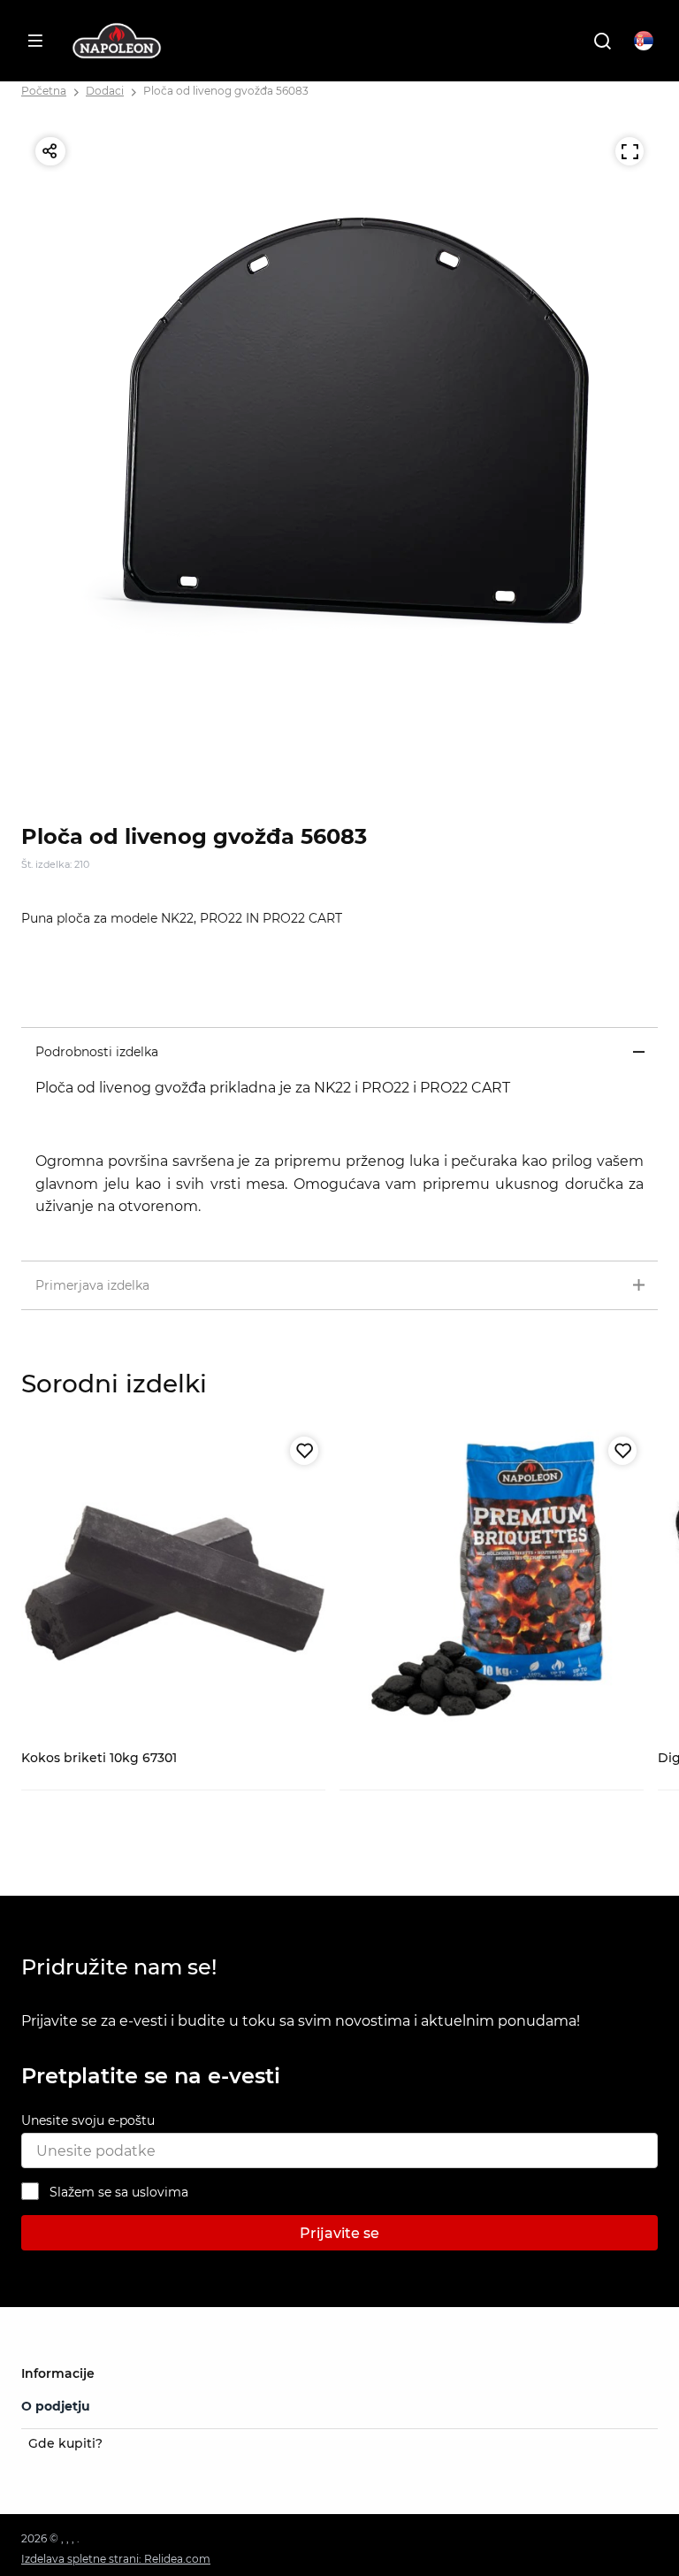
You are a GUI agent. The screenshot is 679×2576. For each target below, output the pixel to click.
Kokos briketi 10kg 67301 (99, 1758)
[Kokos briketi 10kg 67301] (173, 1582)
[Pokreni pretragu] (602, 41)
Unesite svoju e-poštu (88, 2120)
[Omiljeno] (304, 1451)
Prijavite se (339, 2233)
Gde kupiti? (65, 2443)
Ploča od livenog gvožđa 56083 (226, 91)
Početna (44, 91)
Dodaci (105, 91)
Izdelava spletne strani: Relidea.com (116, 2559)
